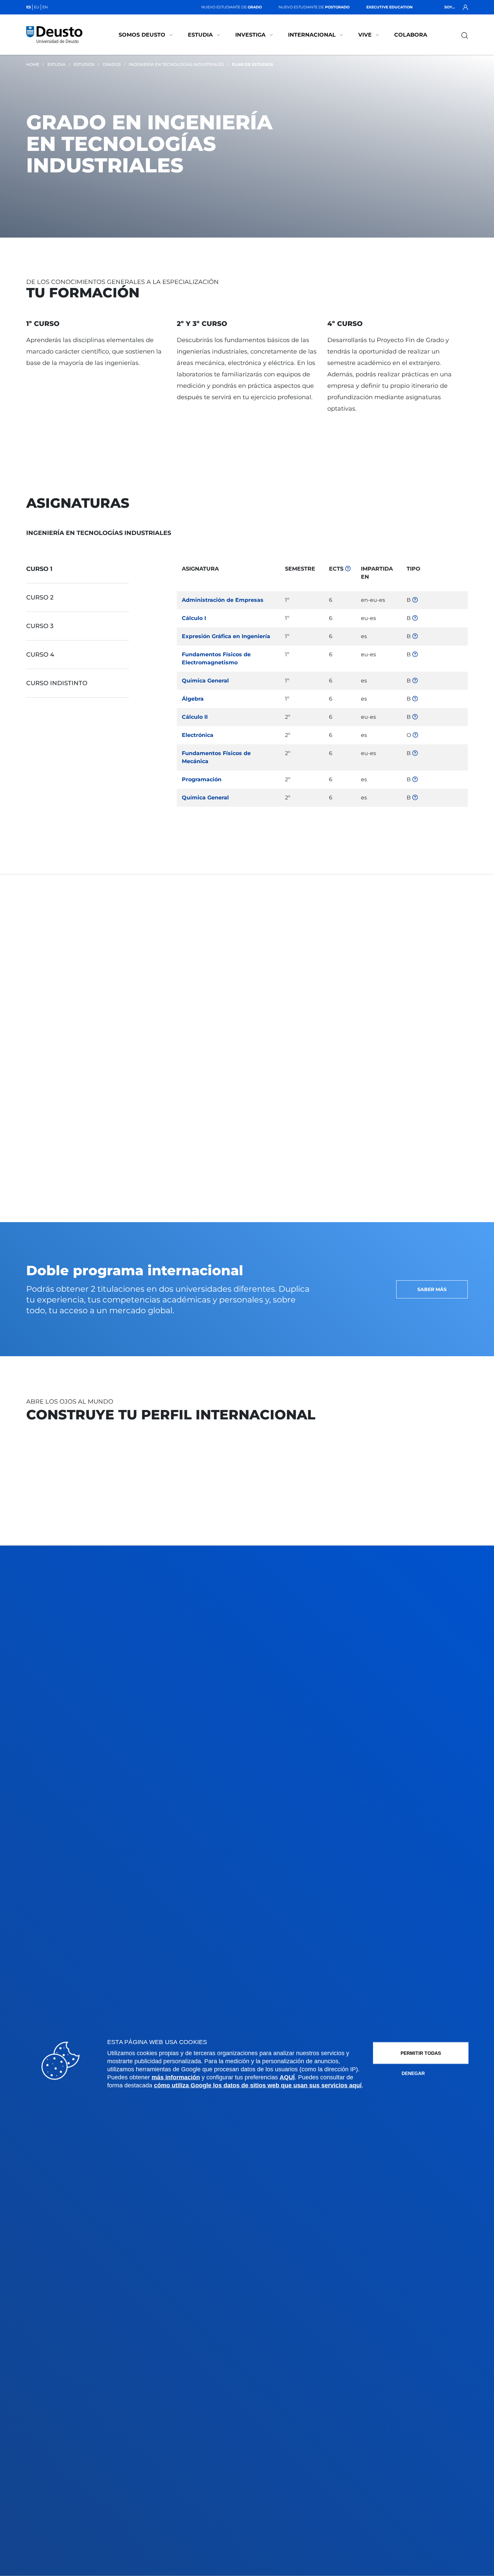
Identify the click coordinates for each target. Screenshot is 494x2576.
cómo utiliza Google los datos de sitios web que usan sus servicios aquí (258, 2085)
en (45, 7)
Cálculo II (195, 717)
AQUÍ (287, 2077)
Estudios (84, 64)
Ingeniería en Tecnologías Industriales (176, 64)
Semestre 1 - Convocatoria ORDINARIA (391, 930)
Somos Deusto (142, 35)
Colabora (411, 35)
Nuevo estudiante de (232, 7)
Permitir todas (421, 2053)
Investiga (250, 35)
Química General (205, 681)
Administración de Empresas (223, 600)
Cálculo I (194, 618)
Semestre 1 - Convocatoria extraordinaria (376, 944)
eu (37, 7)
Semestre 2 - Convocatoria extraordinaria (377, 981)
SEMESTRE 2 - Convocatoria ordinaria (392, 967)
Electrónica (198, 735)
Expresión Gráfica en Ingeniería (226, 636)
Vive (365, 35)
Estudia (200, 35)
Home (33, 64)
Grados (112, 64)
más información (176, 2077)
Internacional (312, 35)
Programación (202, 779)
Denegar (413, 2073)
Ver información (36, 944)
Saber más (432, 1289)
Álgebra (193, 699)
